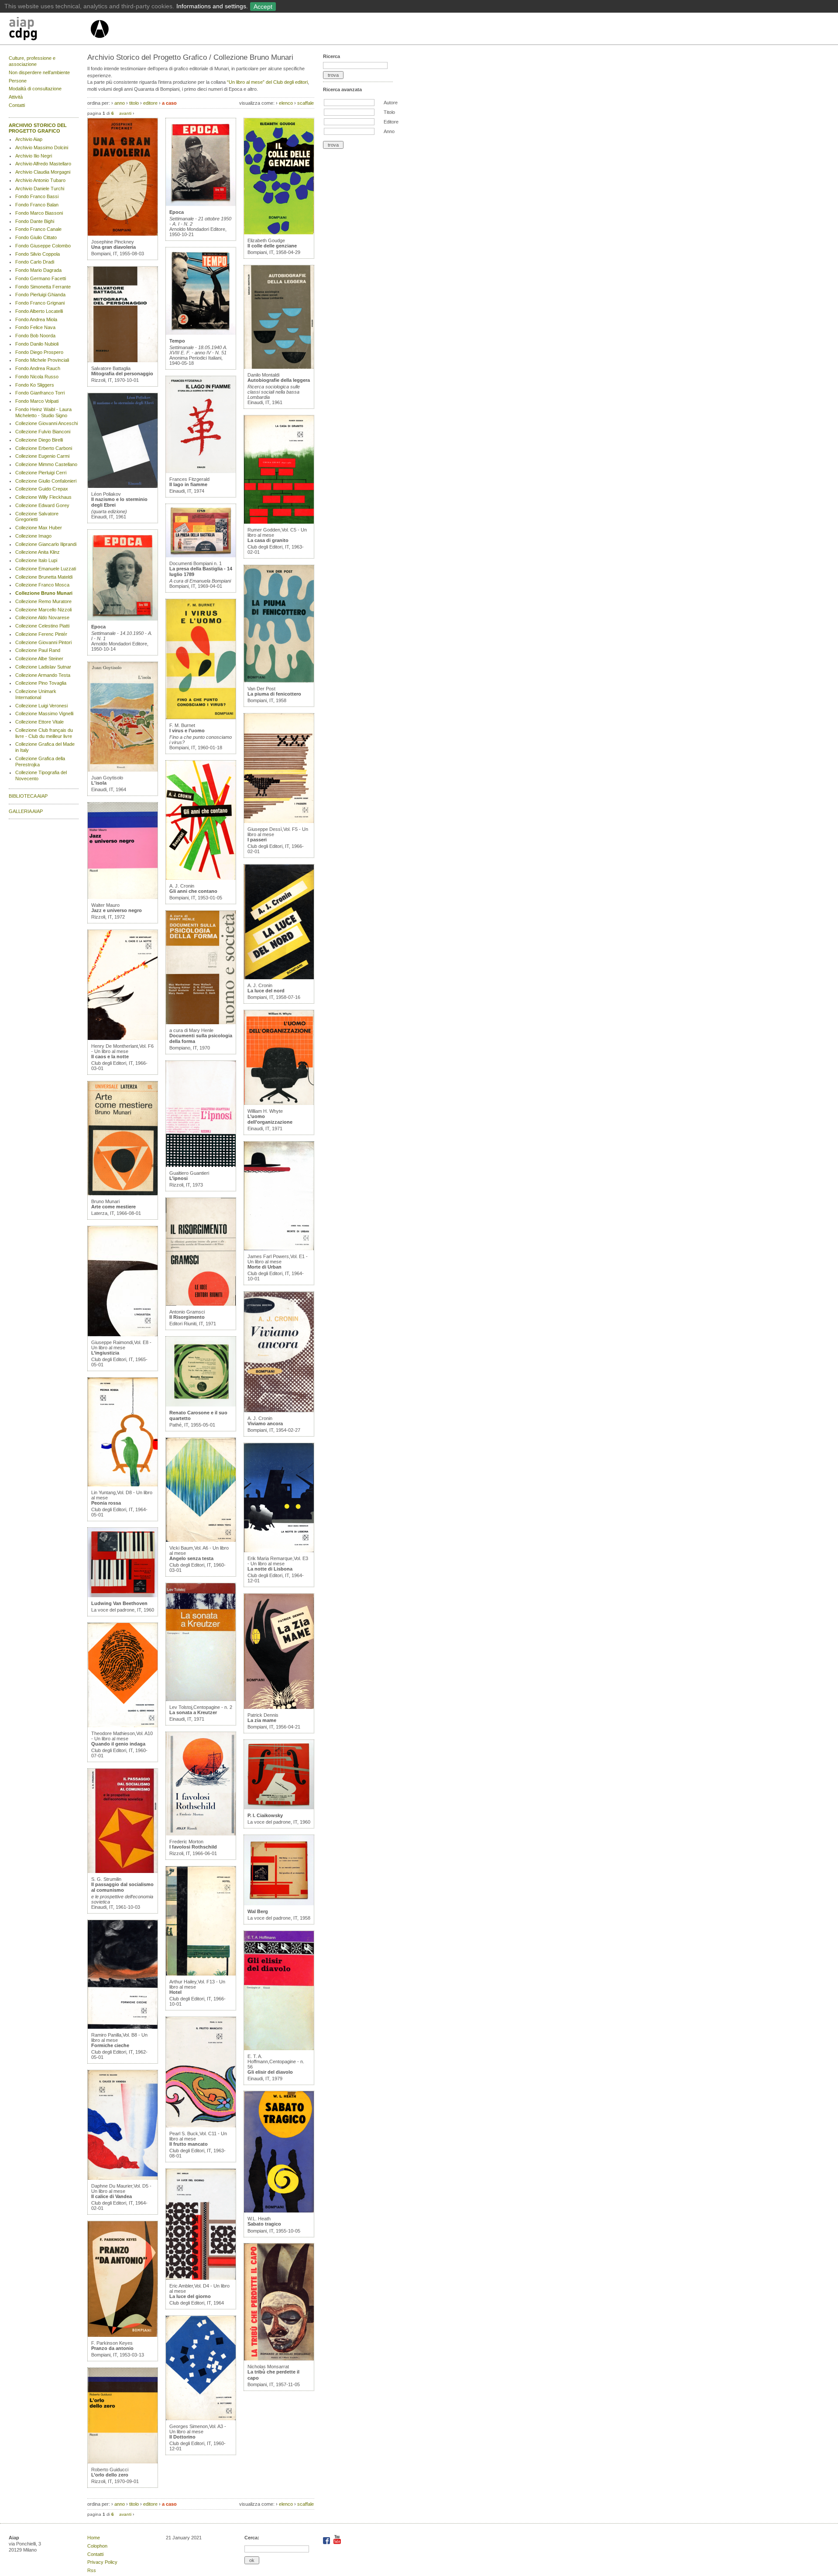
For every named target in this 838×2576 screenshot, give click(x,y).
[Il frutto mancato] (201, 2126)
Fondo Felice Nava (35, 327)
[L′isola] (123, 770)
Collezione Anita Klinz (38, 552)
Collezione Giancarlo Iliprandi (46, 544)
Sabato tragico (264, 2224)
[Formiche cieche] (123, 2027)
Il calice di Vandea (112, 2196)
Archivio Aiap (29, 139)
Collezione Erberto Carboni (44, 448)
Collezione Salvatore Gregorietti (37, 517)
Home (94, 2538)
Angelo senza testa (191, 1558)
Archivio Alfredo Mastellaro (43, 164)
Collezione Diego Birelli (39, 440)
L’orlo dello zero (110, 2475)
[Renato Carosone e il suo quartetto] (201, 1405)
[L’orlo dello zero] (123, 2462)
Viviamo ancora (265, 1423)
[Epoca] (123, 619)
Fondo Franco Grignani (40, 303)
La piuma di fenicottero (274, 694)
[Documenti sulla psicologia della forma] (201, 1022)
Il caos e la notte (110, 1056)
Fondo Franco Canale (38, 229)
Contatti (17, 105)
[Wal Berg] (279, 1904)
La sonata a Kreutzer (193, 1712)
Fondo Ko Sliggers (35, 385)
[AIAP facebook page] (327, 2542)
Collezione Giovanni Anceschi (46, 423)
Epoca (98, 627)
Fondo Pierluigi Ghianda (40, 295)
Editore (391, 122)
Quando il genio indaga (118, 1744)
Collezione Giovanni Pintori (43, 642)
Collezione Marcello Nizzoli (43, 610)
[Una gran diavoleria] (123, 234)
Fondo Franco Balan (37, 205)
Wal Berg (258, 1911)
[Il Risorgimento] (201, 1304)
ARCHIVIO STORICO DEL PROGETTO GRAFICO (38, 128)
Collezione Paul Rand (38, 650)
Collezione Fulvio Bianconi (43, 432)
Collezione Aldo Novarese (42, 617)
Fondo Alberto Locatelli (39, 311)
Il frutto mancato (189, 2144)
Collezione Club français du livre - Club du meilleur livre (44, 733)
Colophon (97, 2546)
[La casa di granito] (279, 522)
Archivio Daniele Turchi (40, 189)
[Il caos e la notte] (123, 1038)
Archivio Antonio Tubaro (40, 180)
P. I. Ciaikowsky (265, 1815)
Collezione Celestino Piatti (42, 626)
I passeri (257, 840)
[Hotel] (201, 1974)
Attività (16, 97)
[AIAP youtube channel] (337, 2542)
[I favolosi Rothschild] (201, 1834)
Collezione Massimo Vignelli (44, 713)
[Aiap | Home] (99, 41)
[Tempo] (201, 333)
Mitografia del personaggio (122, 374)
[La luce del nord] (279, 978)
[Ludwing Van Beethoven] (123, 1595)
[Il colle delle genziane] (279, 233)
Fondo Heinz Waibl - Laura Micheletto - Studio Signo (43, 412)
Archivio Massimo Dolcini (42, 147)
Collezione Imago (33, 536)
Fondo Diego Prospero (39, 352)
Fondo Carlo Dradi (35, 262)
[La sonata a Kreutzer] (201, 1699)
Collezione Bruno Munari (44, 593)
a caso (169, 103)
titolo (134, 103)
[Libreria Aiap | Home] (49, 30)
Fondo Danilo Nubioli (37, 344)
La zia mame (262, 1720)
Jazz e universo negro (117, 910)
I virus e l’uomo (187, 731)
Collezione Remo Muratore (43, 601)
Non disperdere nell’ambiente (39, 72)
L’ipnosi (179, 1178)
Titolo (389, 112)
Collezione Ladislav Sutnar (43, 667)
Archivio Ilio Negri (34, 156)
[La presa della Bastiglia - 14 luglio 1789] (201, 556)
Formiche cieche (110, 2045)
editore (150, 103)
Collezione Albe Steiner (39, 659)
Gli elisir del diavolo (270, 2072)
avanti (125, 113)
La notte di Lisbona (270, 1569)
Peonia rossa (106, 1503)
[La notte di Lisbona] (279, 1550)
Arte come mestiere (113, 1207)
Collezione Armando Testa (43, 675)
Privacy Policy (102, 2562)
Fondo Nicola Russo (37, 377)
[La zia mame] (279, 1707)
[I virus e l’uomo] (201, 717)
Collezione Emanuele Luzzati (46, 569)
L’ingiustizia (105, 1353)
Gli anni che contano (193, 891)
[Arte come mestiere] (123, 1194)
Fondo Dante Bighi (35, 221)
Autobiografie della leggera (279, 380)
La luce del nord (266, 991)
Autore (391, 103)
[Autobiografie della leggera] (279, 367)
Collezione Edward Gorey (42, 505)
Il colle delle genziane (272, 246)
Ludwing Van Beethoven (119, 1603)
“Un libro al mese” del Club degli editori (267, 82)
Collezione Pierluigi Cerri (41, 473)
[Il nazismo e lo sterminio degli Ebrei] (123, 486)
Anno (389, 131)
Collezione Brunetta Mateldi (44, 577)
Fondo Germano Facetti (41, 278)
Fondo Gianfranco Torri (40, 393)
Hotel (175, 1992)
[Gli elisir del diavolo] (279, 2048)
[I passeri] (279, 821)
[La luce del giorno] (201, 2278)
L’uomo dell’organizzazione (270, 1119)
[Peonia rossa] (123, 1485)
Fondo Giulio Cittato (36, 237)
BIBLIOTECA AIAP (28, 796)
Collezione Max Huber (39, 528)
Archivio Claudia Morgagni (43, 172)
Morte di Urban (264, 1267)
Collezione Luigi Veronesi (41, 706)
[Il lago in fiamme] (201, 471)
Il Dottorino (182, 2437)
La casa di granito (268, 540)
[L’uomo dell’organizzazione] (279, 1103)
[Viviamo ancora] (279, 1410)
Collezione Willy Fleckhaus (43, 497)
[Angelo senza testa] (201, 1540)
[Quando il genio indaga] (123, 1725)
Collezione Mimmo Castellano (46, 464)
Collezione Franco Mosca (42, 585)
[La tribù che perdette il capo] (279, 2359)
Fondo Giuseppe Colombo (43, 246)
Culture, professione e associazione (32, 61)
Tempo (177, 341)
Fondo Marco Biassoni (39, 213)
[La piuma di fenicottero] (279, 681)
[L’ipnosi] (201, 1165)
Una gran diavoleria (113, 247)
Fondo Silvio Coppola (38, 254)
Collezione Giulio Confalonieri (46, 481)
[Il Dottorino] (201, 2418)
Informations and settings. (212, 6)
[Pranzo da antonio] (123, 2335)
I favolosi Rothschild (193, 1847)
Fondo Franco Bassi (37, 196)
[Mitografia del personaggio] (123, 360)
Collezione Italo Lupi (36, 560)
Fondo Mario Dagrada (38, 270)
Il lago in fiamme (188, 484)
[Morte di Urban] (279, 1249)
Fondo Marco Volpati (37, 401)
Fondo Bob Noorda (35, 336)
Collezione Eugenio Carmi (42, 456)
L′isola (99, 783)
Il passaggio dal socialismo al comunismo (122, 1887)
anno (120, 103)
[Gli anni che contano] (201, 878)
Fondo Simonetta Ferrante (43, 287)
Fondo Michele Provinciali (42, 360)
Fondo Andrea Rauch (38, 368)
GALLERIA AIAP (26, 811)
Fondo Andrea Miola (36, 319)
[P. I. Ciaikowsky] (279, 1808)
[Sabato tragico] (279, 2211)
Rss (92, 2570)
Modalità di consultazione (35, 89)
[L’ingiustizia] (123, 1334)
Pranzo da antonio (112, 2348)
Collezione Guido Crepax (42, 489)
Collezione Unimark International (36, 694)
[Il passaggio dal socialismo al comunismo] (123, 1871)
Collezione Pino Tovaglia (41, 683)
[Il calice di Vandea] (123, 2178)
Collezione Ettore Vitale (39, 722)
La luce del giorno (190, 2296)
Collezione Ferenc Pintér (41, 634)
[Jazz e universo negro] (123, 897)
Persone (18, 81)
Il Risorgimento (187, 1317)
